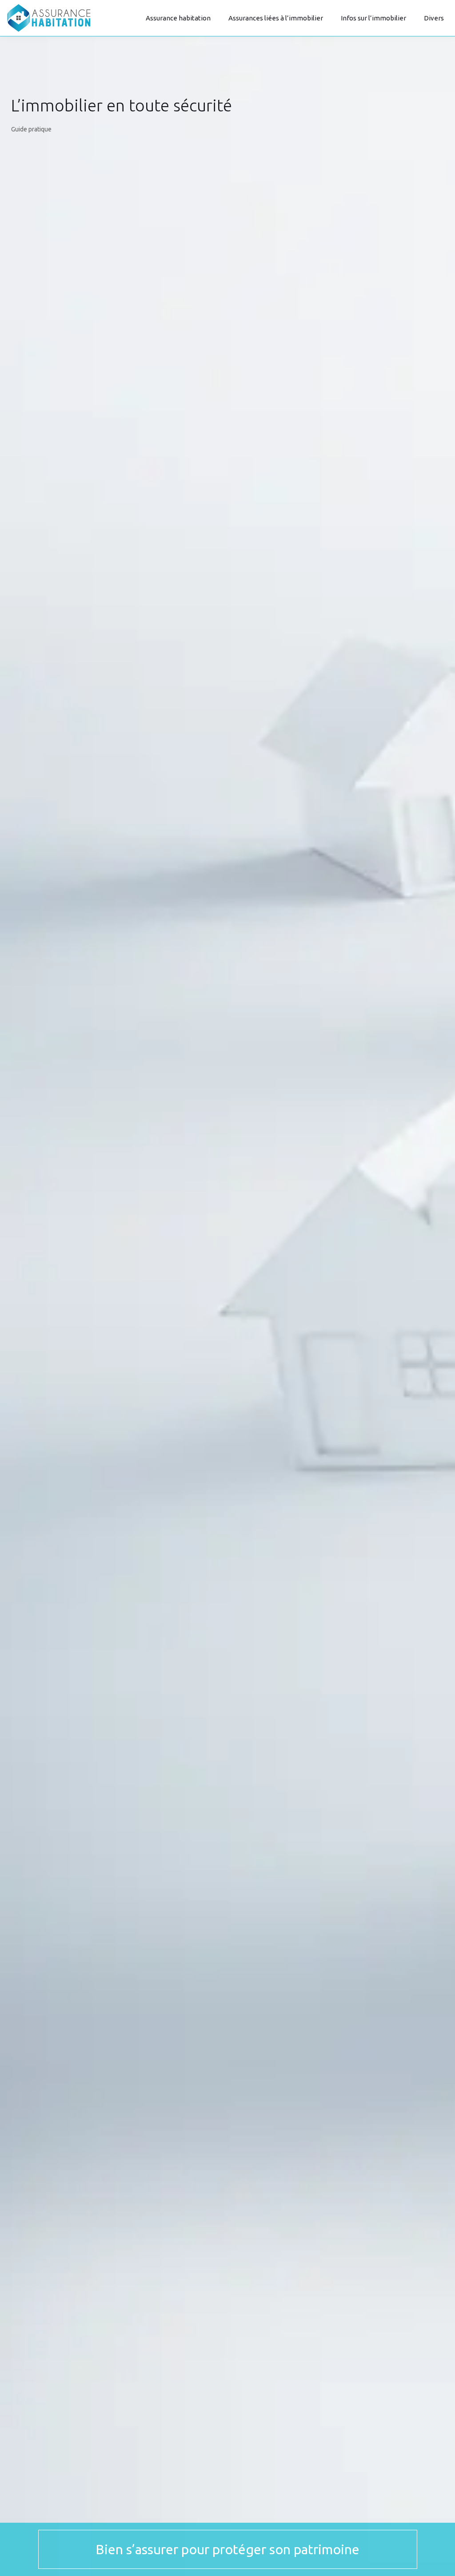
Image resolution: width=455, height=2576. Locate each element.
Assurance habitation (178, 18)
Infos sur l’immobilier (373, 18)
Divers (434, 18)
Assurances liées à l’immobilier (276, 18)
